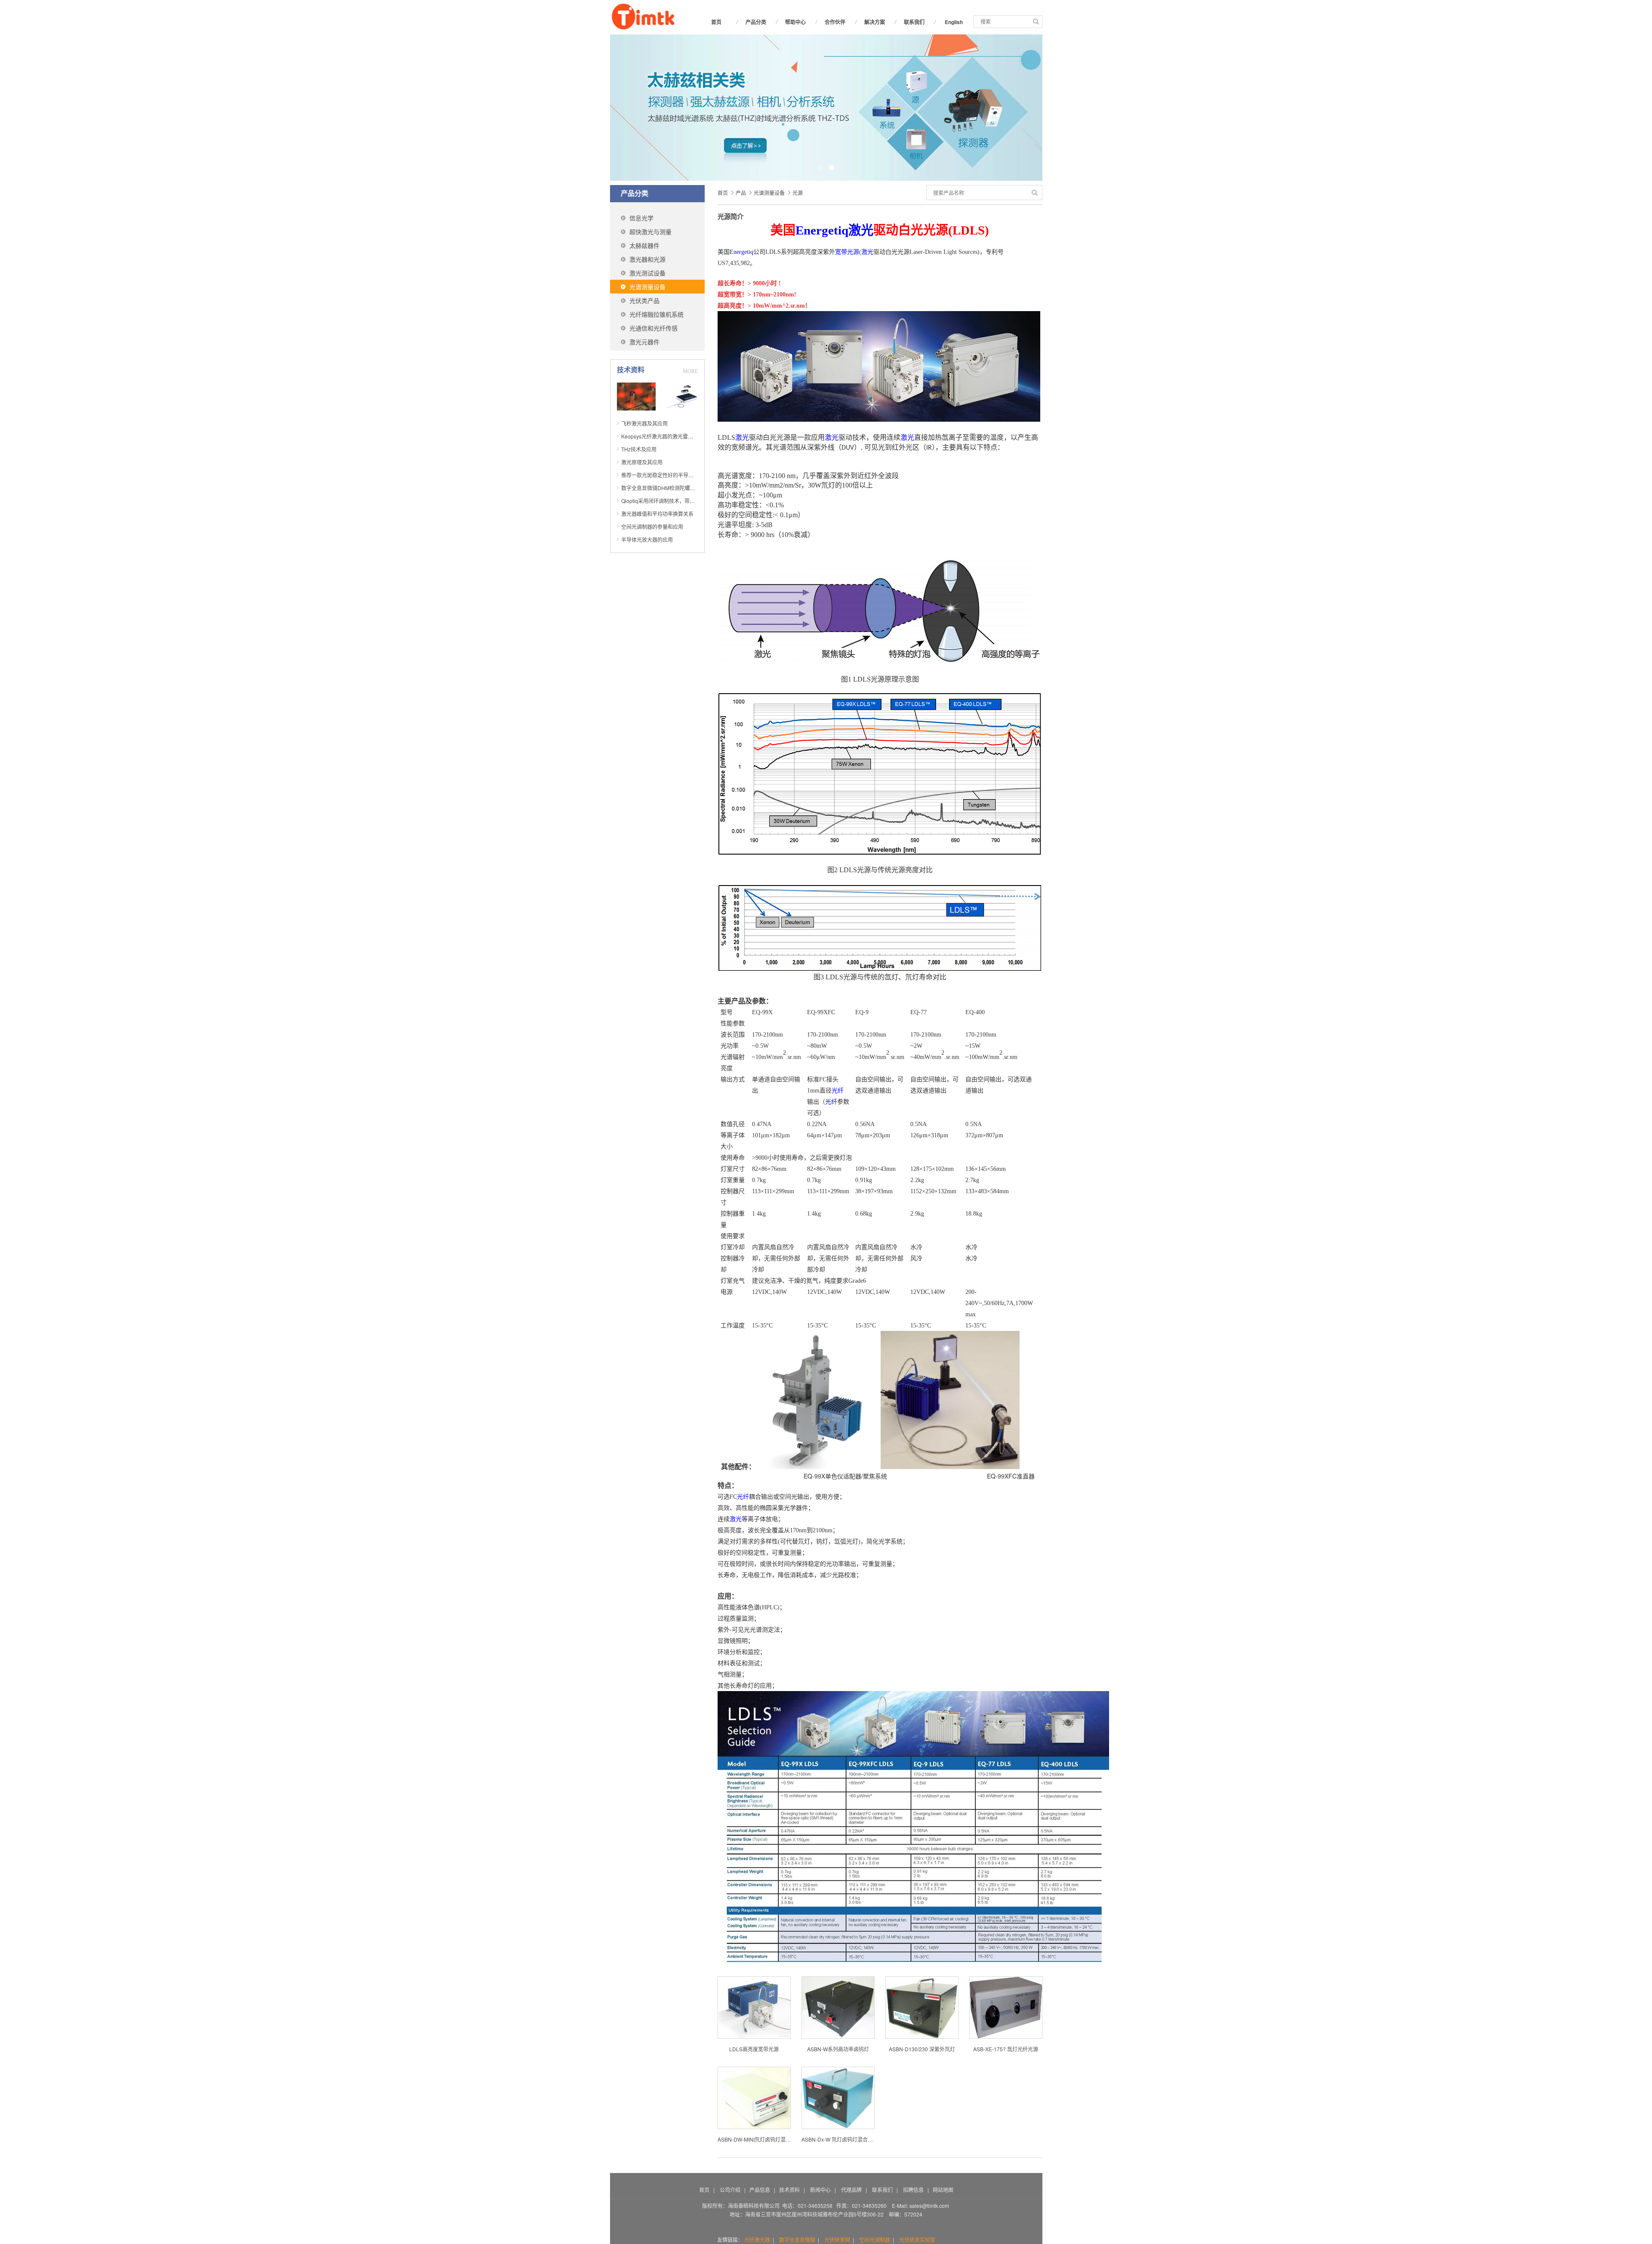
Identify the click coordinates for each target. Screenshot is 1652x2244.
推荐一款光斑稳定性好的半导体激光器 (665, 475)
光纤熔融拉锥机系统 (656, 314)
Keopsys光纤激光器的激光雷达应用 (662, 436)
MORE (690, 371)
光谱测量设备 (647, 287)
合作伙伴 (835, 22)
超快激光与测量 (650, 231)
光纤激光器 (757, 2239)
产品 (741, 193)
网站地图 (943, 2190)
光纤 (838, 1091)
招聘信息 (914, 2190)
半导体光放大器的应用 (647, 539)
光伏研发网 (837, 2239)
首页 (716, 22)
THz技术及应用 (639, 449)
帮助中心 (795, 22)
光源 (798, 193)
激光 (861, 230)
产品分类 (756, 22)
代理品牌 (851, 2190)
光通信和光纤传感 (653, 328)
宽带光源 (847, 252)
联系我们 (914, 22)
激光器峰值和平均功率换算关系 (657, 514)
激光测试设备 (647, 273)
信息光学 (641, 218)
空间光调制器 (875, 2239)
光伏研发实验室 (917, 2239)
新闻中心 (820, 2190)
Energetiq (822, 230)
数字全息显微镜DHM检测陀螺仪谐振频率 (669, 488)
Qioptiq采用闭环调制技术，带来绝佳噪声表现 (673, 501)
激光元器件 (644, 342)
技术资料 (789, 2190)
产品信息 (760, 2190)
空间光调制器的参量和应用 (652, 526)
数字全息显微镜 (797, 2239)
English (954, 22)
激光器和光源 (647, 259)
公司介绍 (730, 2190)
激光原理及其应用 (642, 462)
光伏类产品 (644, 300)
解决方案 (875, 22)
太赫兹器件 (644, 245)
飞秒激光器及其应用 (644, 423)
